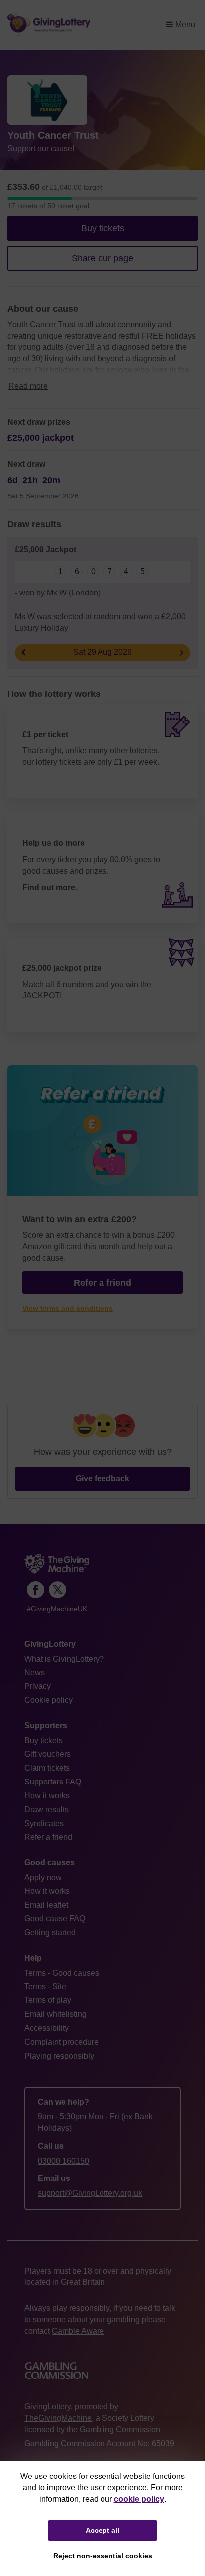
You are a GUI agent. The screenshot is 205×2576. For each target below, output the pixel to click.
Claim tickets (47, 1768)
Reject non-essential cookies (103, 2556)
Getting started (50, 1932)
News (35, 1672)
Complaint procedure (61, 2042)
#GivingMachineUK (57, 1609)
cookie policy (139, 2499)
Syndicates (44, 1824)
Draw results (47, 1810)
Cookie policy (49, 1700)
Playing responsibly (59, 2056)
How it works (47, 1796)
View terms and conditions (68, 1309)
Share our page (102, 258)
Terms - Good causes (62, 1973)
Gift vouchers (48, 1754)
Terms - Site (45, 1987)
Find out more (49, 887)
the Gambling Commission (113, 2429)
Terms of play (48, 2000)
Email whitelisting (55, 2014)
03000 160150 (63, 2161)
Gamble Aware (78, 2331)
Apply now (43, 1877)
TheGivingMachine (58, 2418)
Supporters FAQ (53, 1782)
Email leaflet (46, 1905)
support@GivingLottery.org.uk (90, 2193)
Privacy (38, 1686)
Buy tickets (103, 228)
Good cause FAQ (55, 1919)
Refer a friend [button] (102, 1283)
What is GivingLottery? (64, 1659)
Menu (185, 25)
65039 (163, 2443)
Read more (28, 386)
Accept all (102, 2530)
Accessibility (47, 2028)
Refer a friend (48, 1837)
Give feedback (102, 1478)
